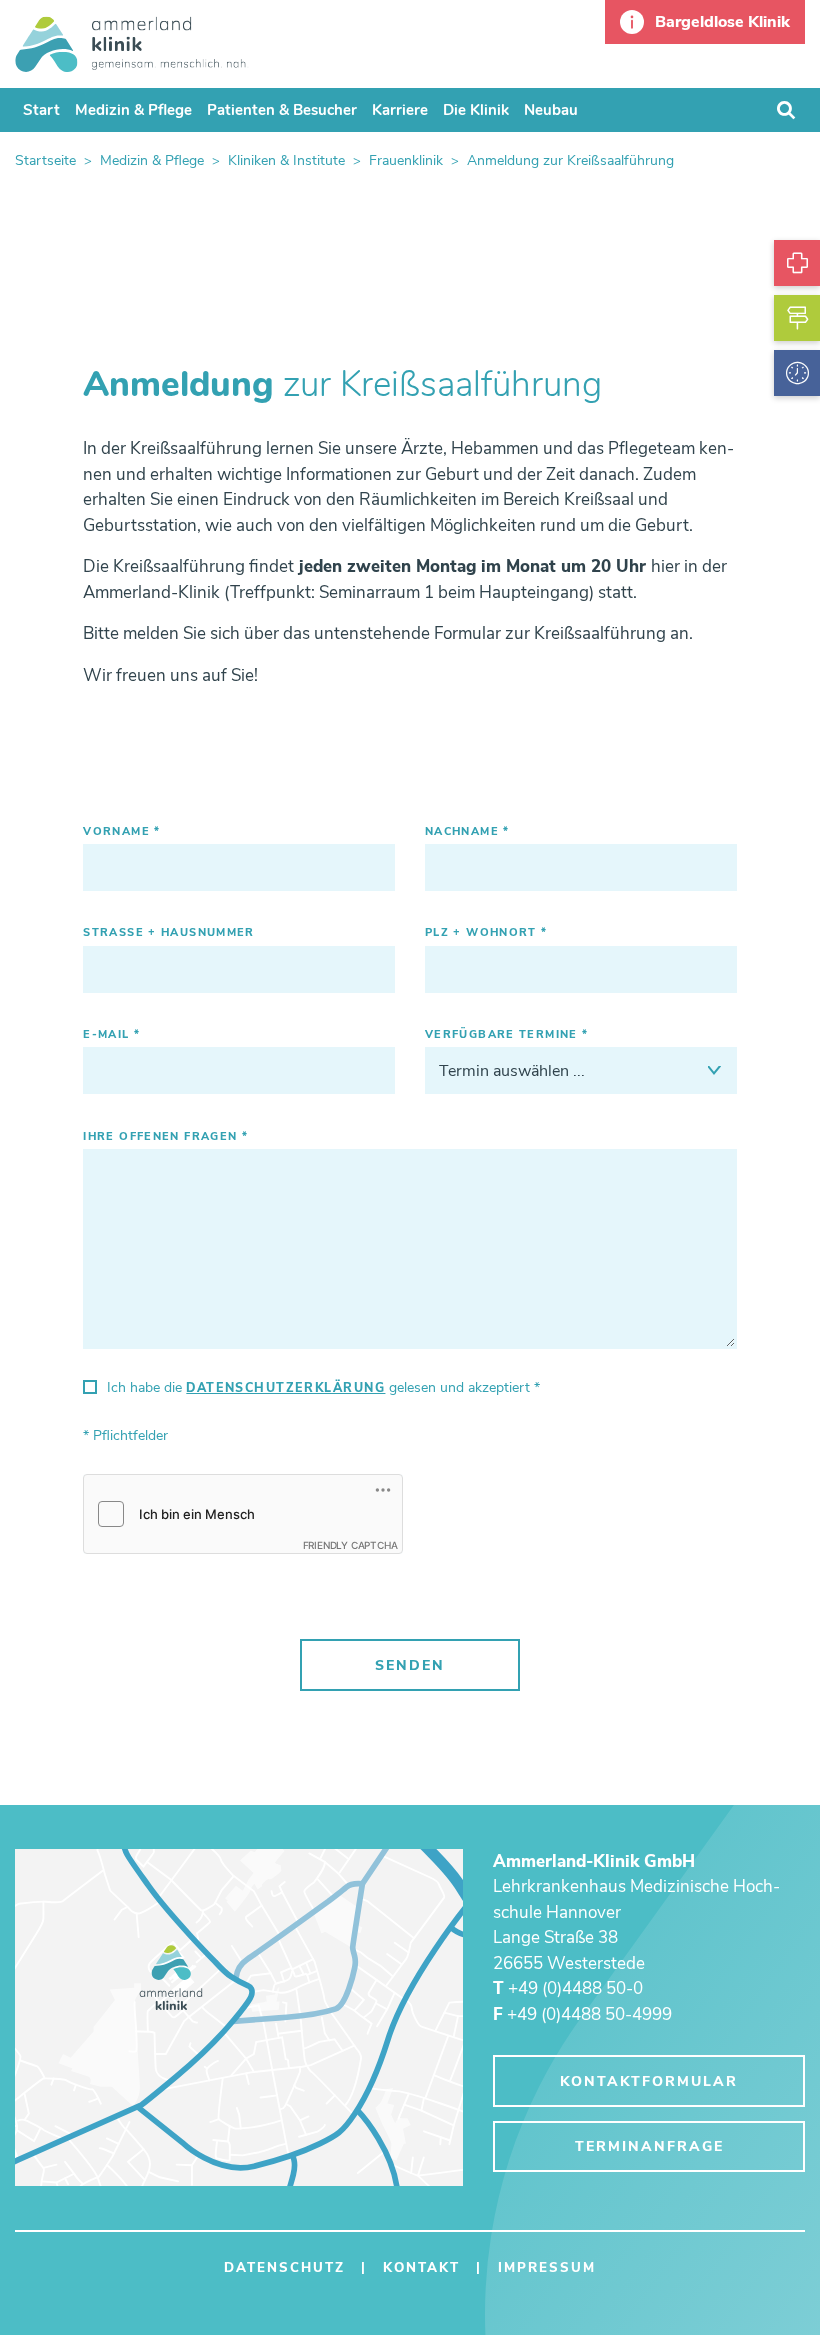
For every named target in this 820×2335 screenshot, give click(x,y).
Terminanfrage (649, 2146)
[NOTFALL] (797, 263)
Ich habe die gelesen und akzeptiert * (323, 1388)
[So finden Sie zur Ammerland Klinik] (239, 2018)
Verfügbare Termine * (507, 1035)
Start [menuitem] (41, 110)
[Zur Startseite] (132, 43)
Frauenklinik (406, 160)
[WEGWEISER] (797, 318)
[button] (705, 22)
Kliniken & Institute (286, 160)
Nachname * (467, 832)
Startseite (45, 160)
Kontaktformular (649, 2081)
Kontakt (421, 2268)
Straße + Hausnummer (169, 933)
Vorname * (121, 832)
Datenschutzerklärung (285, 1387)
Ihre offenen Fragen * (165, 1137)
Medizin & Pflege (152, 160)
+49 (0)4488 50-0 (568, 1988)
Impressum (547, 2268)
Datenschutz (284, 2268)
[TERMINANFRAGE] (797, 373)
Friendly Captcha (350, 1545)
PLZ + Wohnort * (486, 933)
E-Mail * (111, 1035)
